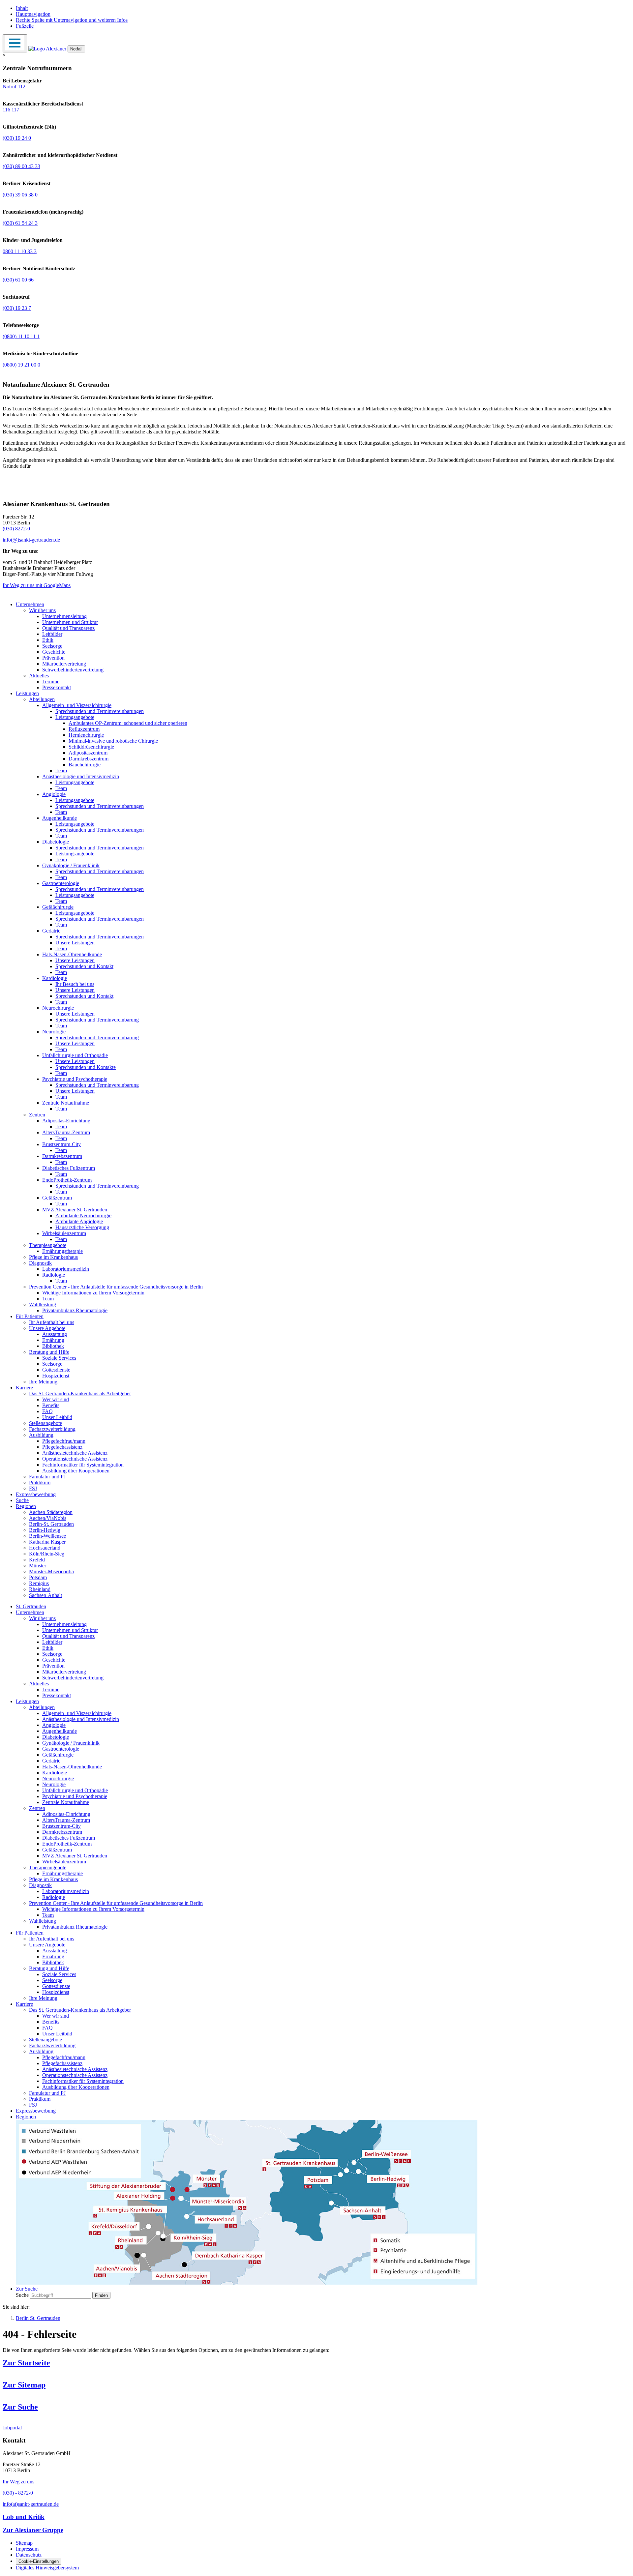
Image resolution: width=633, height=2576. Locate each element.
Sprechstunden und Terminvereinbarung (97, 1020)
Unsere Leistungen (75, 943)
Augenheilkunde (60, 818)
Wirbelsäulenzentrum (64, 1233)
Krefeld (37, 1560)
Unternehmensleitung (64, 616)
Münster (38, 1566)
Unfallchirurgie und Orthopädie (75, 1055)
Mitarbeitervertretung (64, 664)
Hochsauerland (45, 1548)
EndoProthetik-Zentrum (67, 1180)
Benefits (51, 1405)
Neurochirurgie (58, 1008)
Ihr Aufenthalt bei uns (52, 1322)
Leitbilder (52, 634)
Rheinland (40, 1589)
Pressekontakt (57, 687)
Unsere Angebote (47, 1328)
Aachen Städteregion (51, 1512)
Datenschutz (29, 2555)
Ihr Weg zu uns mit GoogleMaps (37, 585)
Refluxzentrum (84, 729)
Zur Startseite (26, 2363)
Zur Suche (20, 2407)
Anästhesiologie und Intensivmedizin (81, 776)
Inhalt (22, 8)
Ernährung (53, 1340)
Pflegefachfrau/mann (64, 1441)
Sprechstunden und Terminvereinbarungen (100, 711)
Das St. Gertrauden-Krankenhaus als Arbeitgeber (80, 1393)
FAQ (47, 1411)
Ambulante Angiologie (79, 1221)
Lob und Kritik (24, 2517)
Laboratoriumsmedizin (66, 1269)
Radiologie (54, 1275)
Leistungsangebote (75, 717)
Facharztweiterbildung (52, 1429)
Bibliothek (53, 1346)
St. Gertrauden (31, 1606)
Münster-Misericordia (51, 1571)
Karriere (24, 1388)
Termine (51, 681)
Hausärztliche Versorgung (82, 1227)
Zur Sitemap (24, 2385)
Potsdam (38, 1577)
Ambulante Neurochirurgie (83, 1215)
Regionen (26, 1506)
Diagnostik (40, 1263)
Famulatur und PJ (47, 1477)
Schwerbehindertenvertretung (73, 670)
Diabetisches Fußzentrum (69, 1168)
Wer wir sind (56, 1399)
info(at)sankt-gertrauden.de (31, 2504)
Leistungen (27, 693)
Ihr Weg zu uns (18, 2482)
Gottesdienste (56, 1370)
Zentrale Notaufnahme (66, 1103)
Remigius (39, 1583)
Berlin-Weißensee (47, 1536)
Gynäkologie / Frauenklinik (71, 865)
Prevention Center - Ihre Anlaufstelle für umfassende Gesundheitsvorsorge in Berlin (116, 1287)
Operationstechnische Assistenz (75, 1459)
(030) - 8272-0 (18, 2493)
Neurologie (54, 1032)
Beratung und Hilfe (49, 1352)
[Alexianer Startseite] (47, 49)
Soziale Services (59, 1358)
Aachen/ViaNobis (48, 1518)
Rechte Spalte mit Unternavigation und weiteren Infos (72, 20)
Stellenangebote (45, 1423)
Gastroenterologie (61, 883)
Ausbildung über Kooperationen (76, 1471)
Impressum (27, 2549)
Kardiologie (55, 978)
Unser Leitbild (57, 1417)
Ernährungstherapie (62, 1251)
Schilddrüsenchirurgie (91, 747)
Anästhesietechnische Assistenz (75, 1453)
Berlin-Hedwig (45, 1530)
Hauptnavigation (33, 14)
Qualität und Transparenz (68, 628)
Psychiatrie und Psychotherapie (75, 1079)
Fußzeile (25, 26)
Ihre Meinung (43, 1382)
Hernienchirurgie (86, 735)
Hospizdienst (56, 1376)
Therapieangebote (48, 1245)
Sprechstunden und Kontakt (84, 966)
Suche (22, 1500)
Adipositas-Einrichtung (66, 1121)
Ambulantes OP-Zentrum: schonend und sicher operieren (128, 723)
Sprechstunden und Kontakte (86, 1067)
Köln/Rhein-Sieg (47, 1554)
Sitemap (24, 2543)
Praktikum (40, 1482)
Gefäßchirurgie (58, 907)
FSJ (33, 1488)
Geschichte (54, 652)
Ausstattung (55, 1334)
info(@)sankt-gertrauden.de (31, 540)
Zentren (37, 1115)
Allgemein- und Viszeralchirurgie (77, 705)
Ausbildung (41, 1435)
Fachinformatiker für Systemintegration (83, 1465)
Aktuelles (39, 676)
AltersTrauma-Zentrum (66, 1132)
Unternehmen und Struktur (70, 622)
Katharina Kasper (47, 1542)
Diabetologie (56, 842)
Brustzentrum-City (61, 1144)
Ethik (48, 640)
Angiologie (54, 794)
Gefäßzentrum (57, 1198)
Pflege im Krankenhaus (53, 1257)
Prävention (53, 658)
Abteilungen (42, 699)
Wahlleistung (43, 1304)
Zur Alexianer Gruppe (33, 2530)
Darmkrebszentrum (89, 759)
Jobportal (12, 2428)
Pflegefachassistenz (62, 1447)
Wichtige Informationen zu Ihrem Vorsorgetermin (93, 1293)
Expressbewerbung (36, 1494)
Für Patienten (30, 1316)
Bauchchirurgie (85, 765)
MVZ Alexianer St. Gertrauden (75, 1210)
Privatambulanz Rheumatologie (75, 1310)
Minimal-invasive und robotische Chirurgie (113, 741)
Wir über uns (42, 610)
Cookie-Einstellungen (39, 2561)
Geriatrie (51, 931)
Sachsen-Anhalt (45, 1595)
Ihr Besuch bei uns (75, 984)
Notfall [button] (76, 49)
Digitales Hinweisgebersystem (47, 2568)
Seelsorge (52, 646)
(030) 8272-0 (16, 529)
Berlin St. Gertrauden (38, 2318)
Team (61, 770)
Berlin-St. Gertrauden (51, 1524)
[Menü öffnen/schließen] (15, 43)
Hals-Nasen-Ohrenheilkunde (72, 954)
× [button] (4, 55)
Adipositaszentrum (88, 753)
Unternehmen (30, 604)
